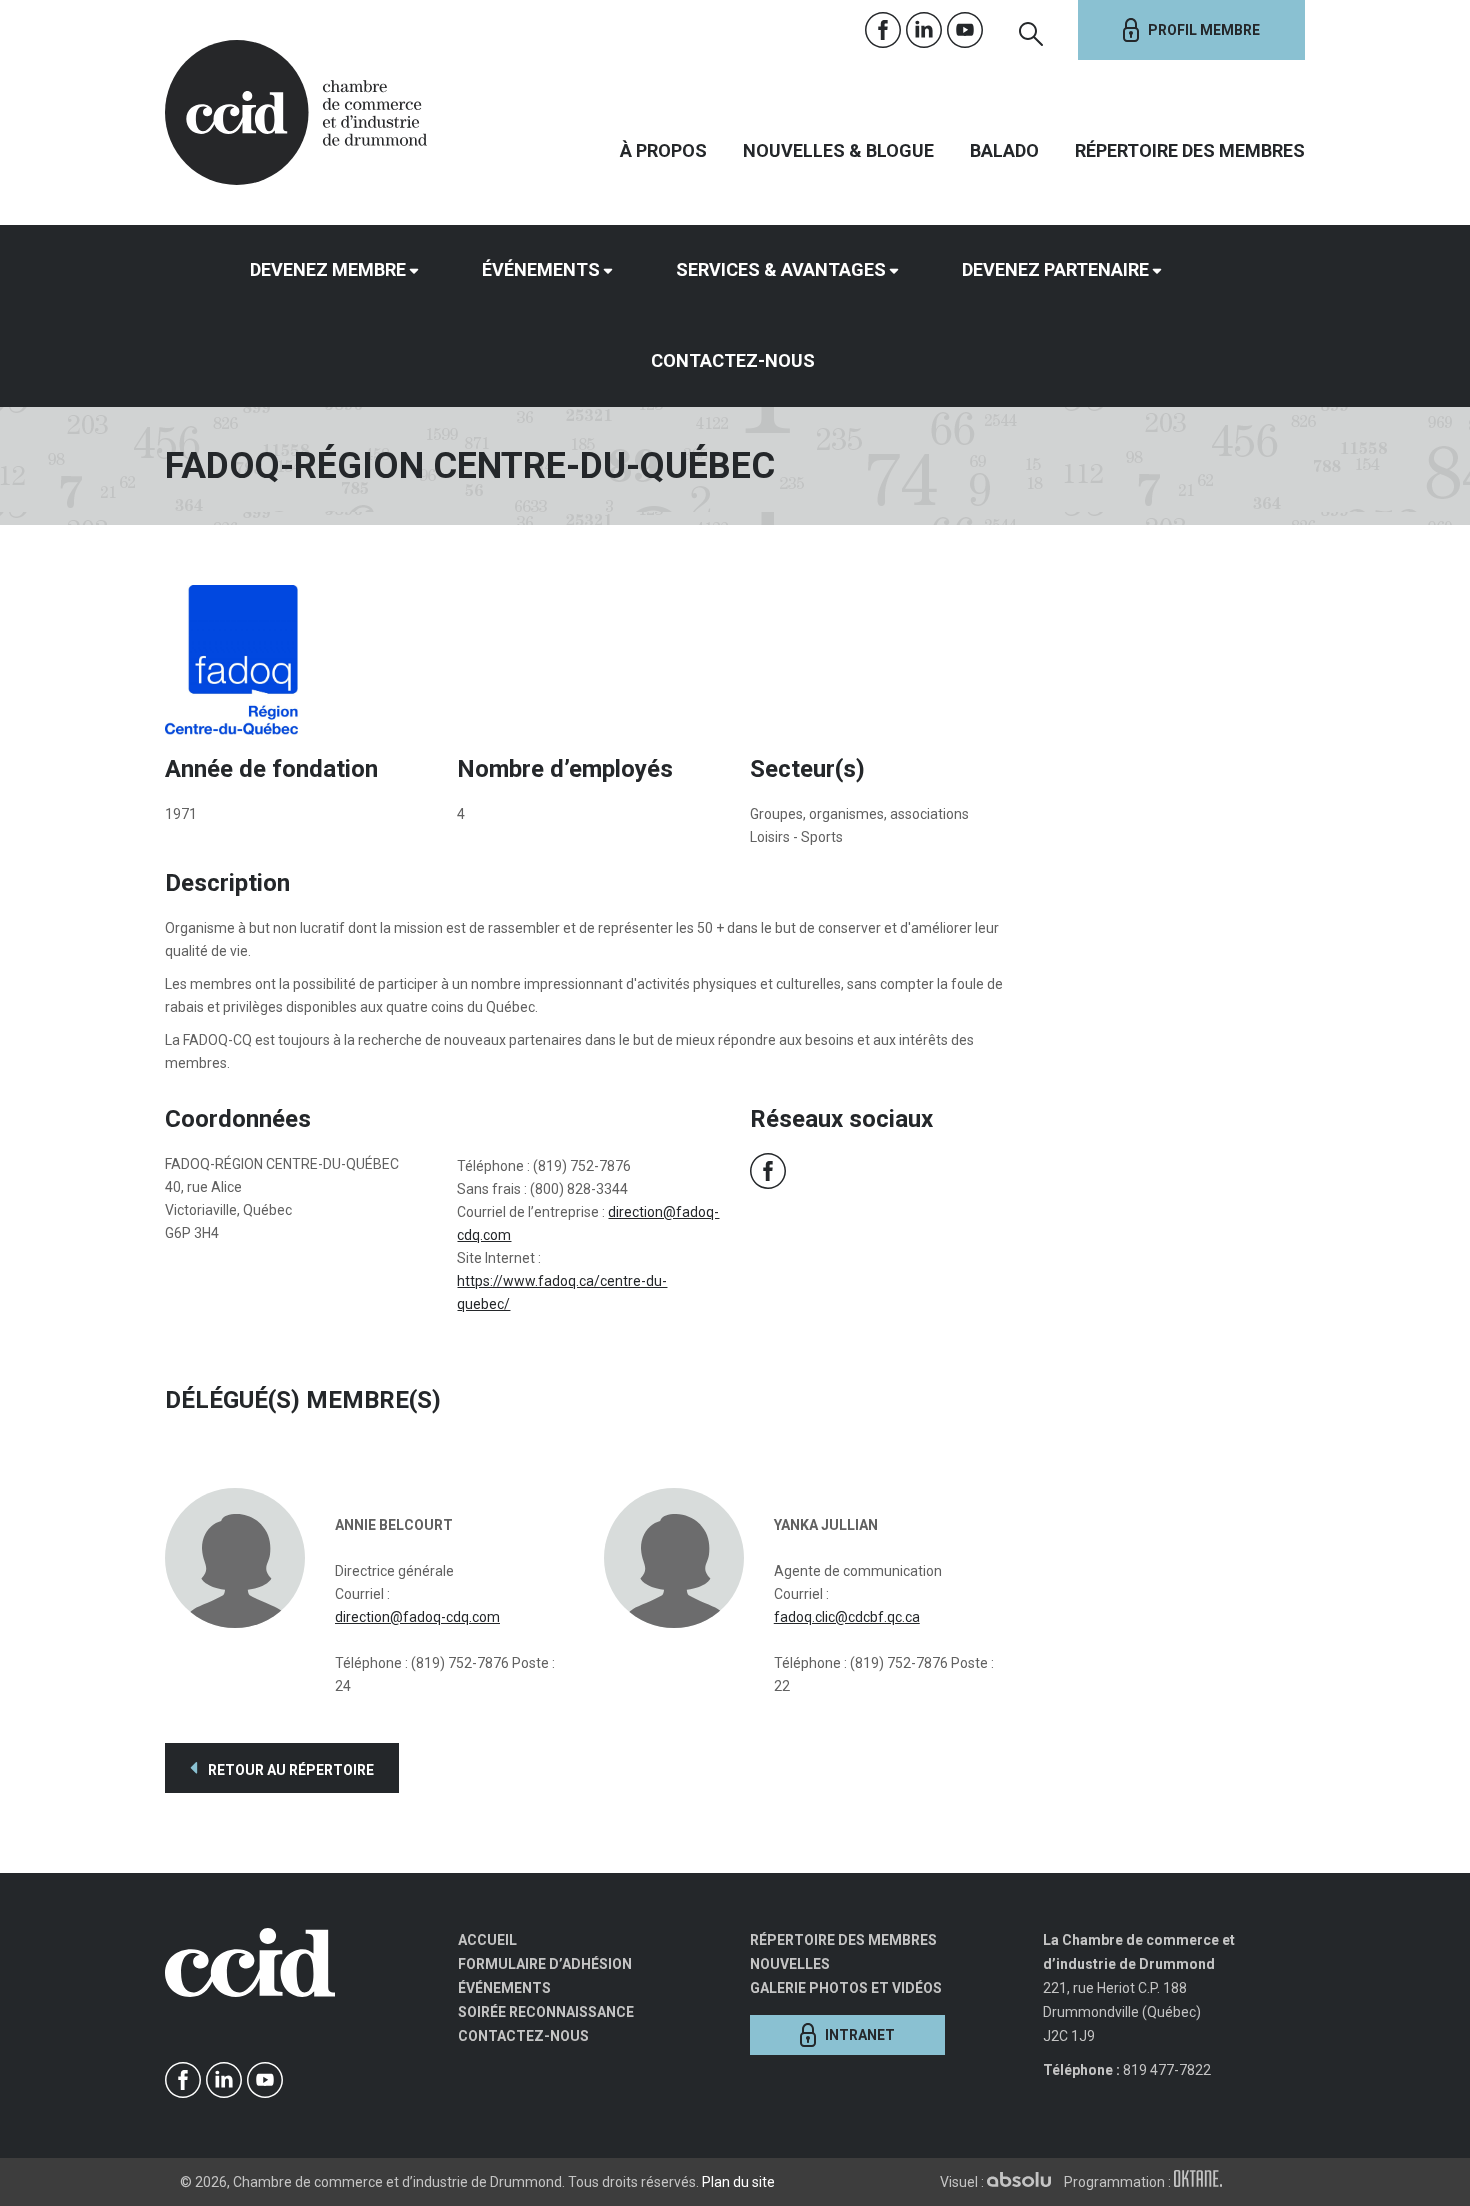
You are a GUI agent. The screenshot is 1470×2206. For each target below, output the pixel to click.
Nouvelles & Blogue (838, 150)
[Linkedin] (924, 30)
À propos (663, 150)
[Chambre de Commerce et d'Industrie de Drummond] (296, 110)
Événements (541, 269)
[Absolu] (1024, 2182)
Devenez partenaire (1055, 269)
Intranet (860, 2035)
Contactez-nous (733, 360)
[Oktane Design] (1203, 2182)
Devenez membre (328, 269)
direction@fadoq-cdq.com (417, 1617)
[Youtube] (965, 30)
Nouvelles (790, 1964)
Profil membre (1204, 30)
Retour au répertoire (289, 1770)
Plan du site (738, 2182)
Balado (1004, 150)
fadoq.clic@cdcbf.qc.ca (847, 1617)
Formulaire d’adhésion (545, 1964)
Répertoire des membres (1190, 150)
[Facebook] (883, 30)
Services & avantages (781, 269)
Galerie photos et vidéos (846, 1988)
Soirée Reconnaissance (546, 2012)
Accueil (487, 1940)
